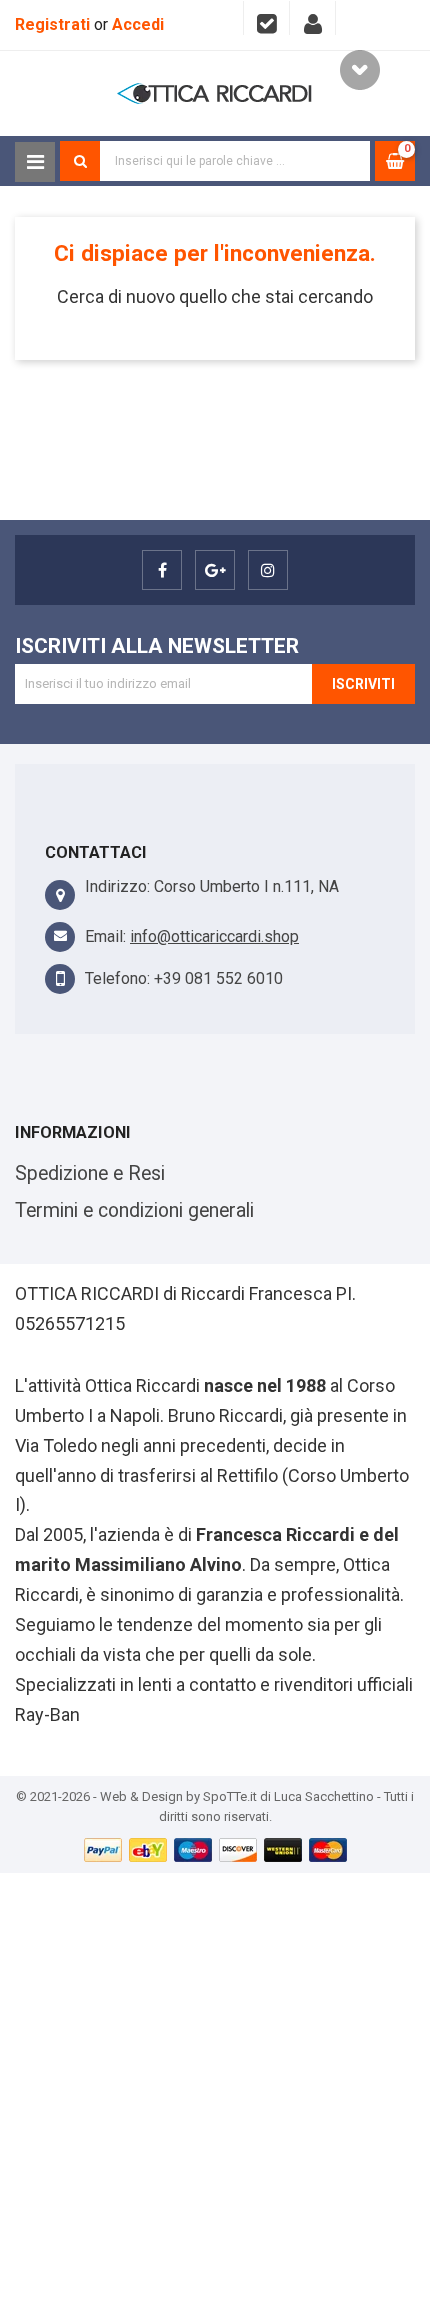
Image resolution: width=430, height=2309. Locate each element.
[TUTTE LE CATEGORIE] (35, 162)
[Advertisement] (215, 2088)
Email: (105, 936)
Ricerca (80, 161)
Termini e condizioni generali (134, 1210)
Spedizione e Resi (90, 1173)
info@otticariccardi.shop (214, 936)
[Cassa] (266, 18)
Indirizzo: (117, 886)
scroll (360, 70)
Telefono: (117, 978)
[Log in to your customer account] (313, 18)
